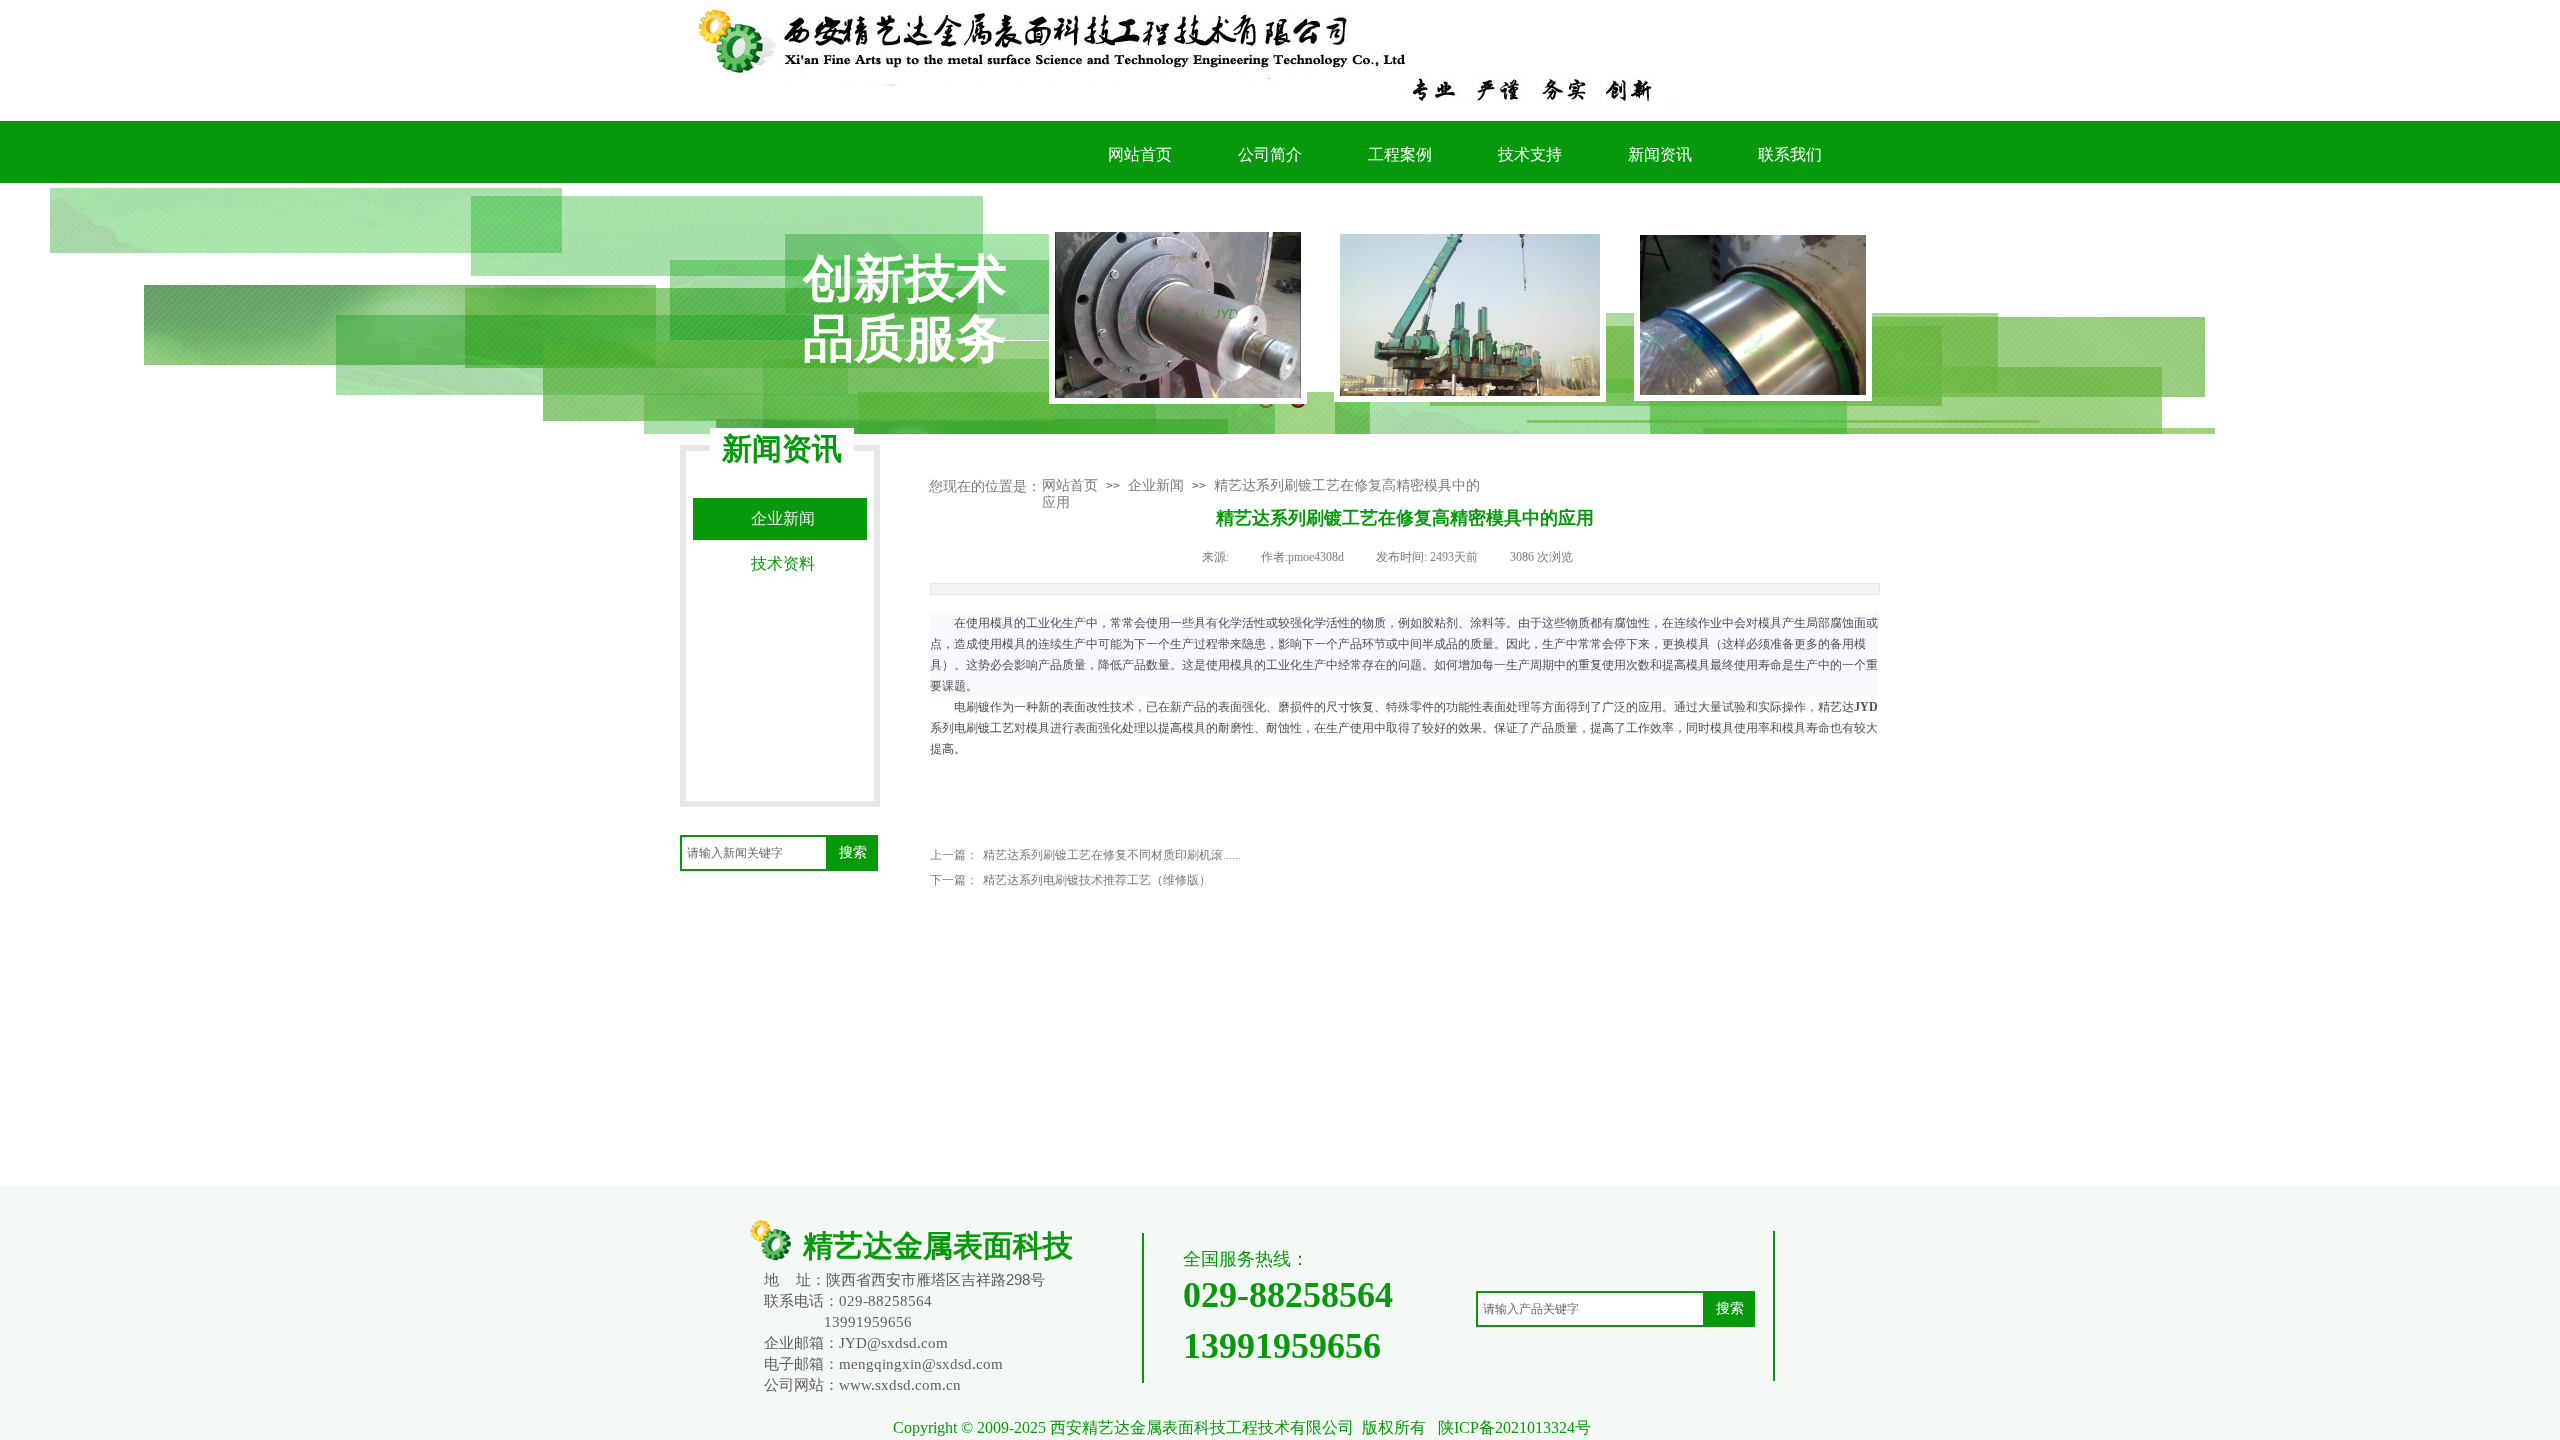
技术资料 (783, 563)
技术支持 (1530, 154)
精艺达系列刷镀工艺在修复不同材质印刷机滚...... (1085, 855)
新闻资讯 (1660, 154)
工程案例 (1400, 154)
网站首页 (1070, 485)
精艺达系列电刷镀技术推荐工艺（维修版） (1070, 880)
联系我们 (1790, 154)
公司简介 (1270, 154)
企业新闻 (1156, 485)
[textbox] (754, 853)
